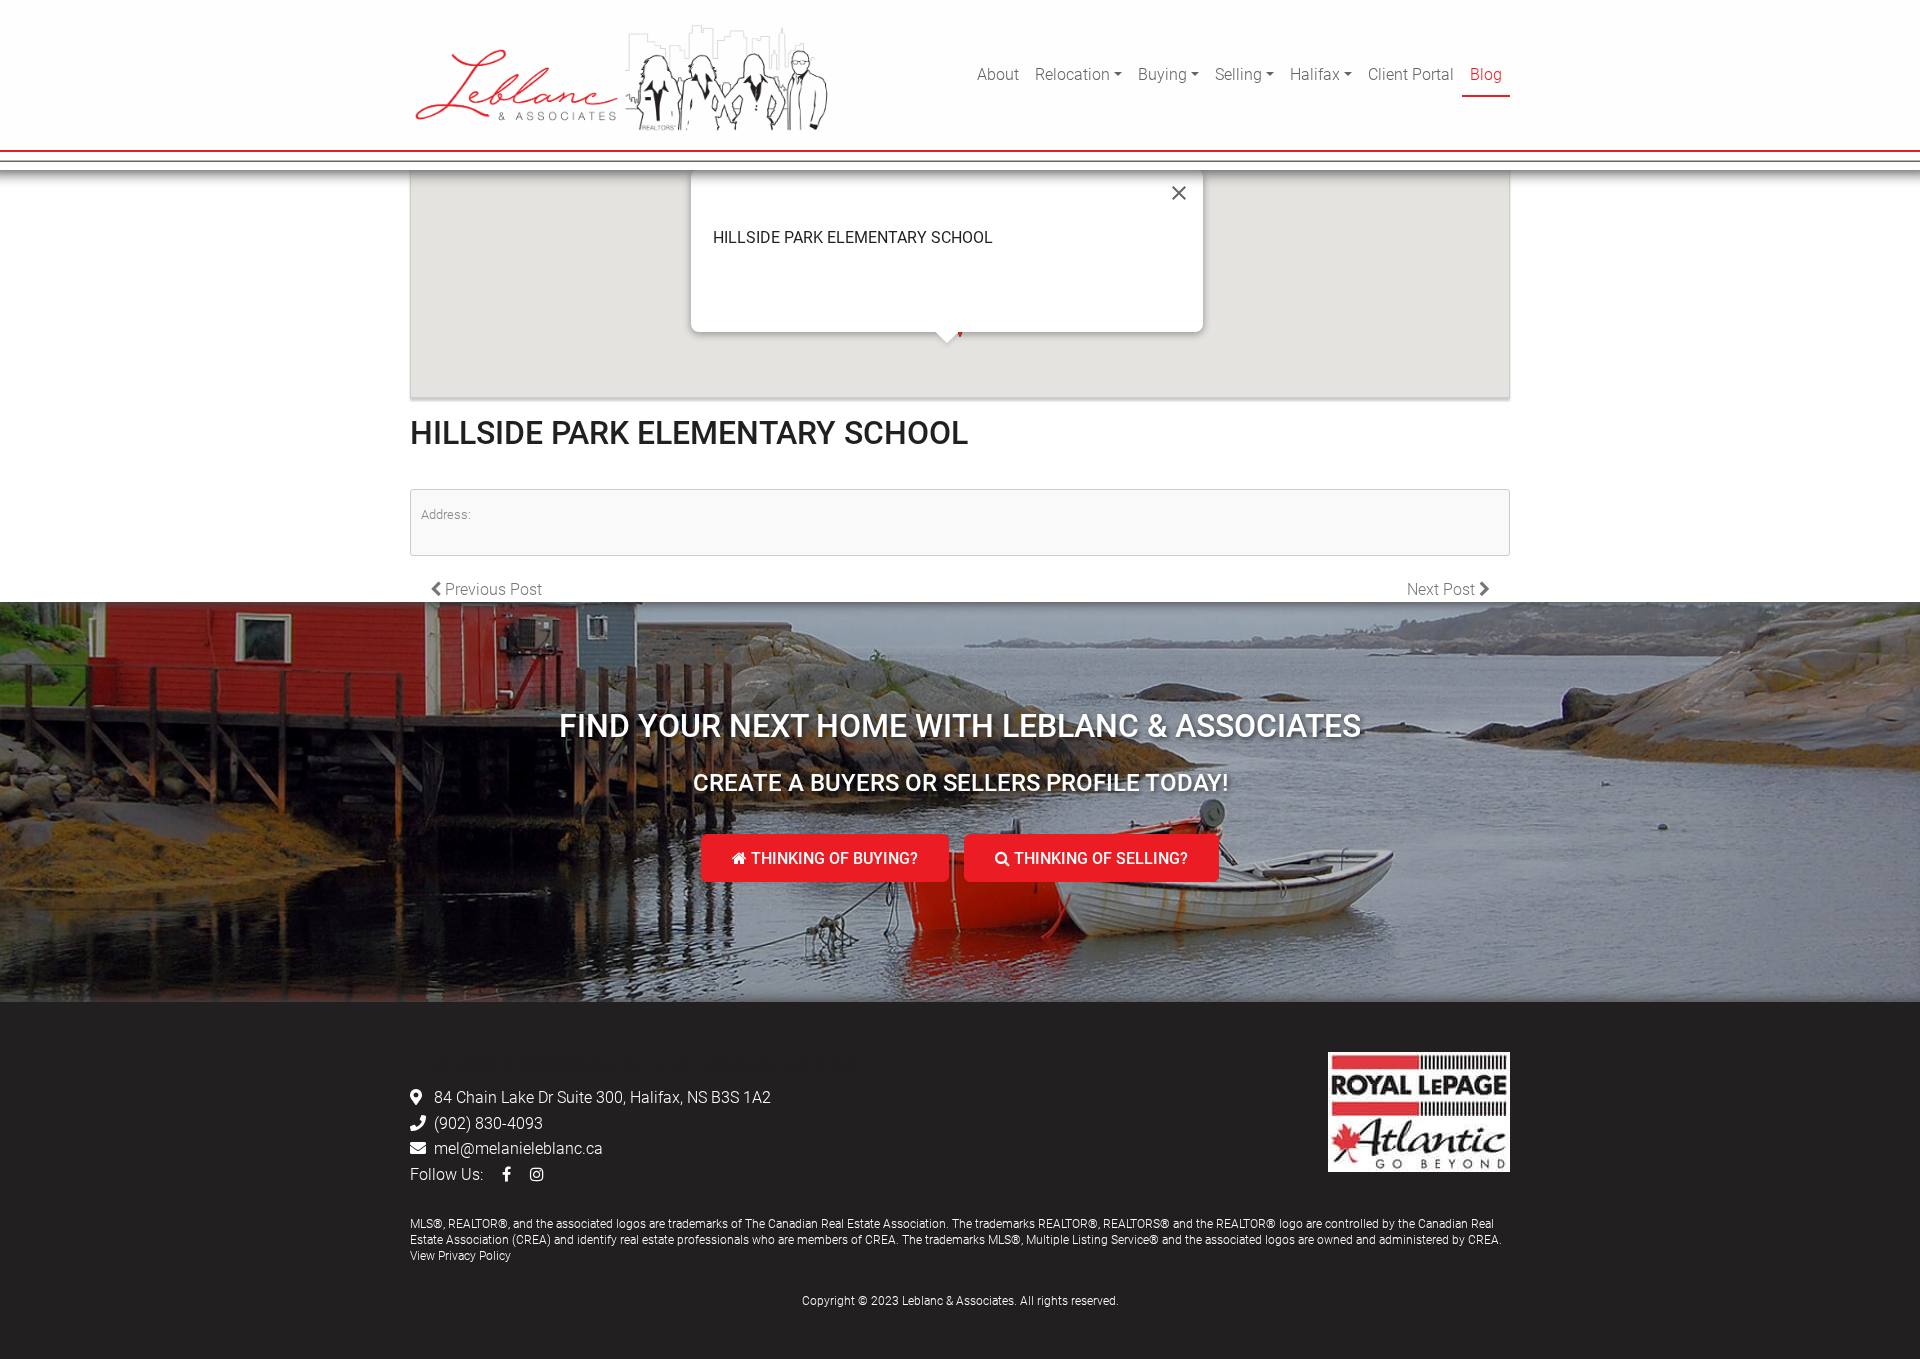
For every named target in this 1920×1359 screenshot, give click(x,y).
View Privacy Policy (460, 1255)
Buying (1162, 73)
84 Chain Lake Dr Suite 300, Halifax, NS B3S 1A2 (602, 1096)
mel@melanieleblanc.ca (518, 1147)
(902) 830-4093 (488, 1122)
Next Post (1443, 588)
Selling (1238, 73)
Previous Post (491, 588)
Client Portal (1411, 73)
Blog (1486, 73)
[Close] (1179, 193)
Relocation (1072, 73)
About (998, 73)
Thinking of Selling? (1099, 857)
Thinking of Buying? (832, 857)
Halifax (1315, 73)
